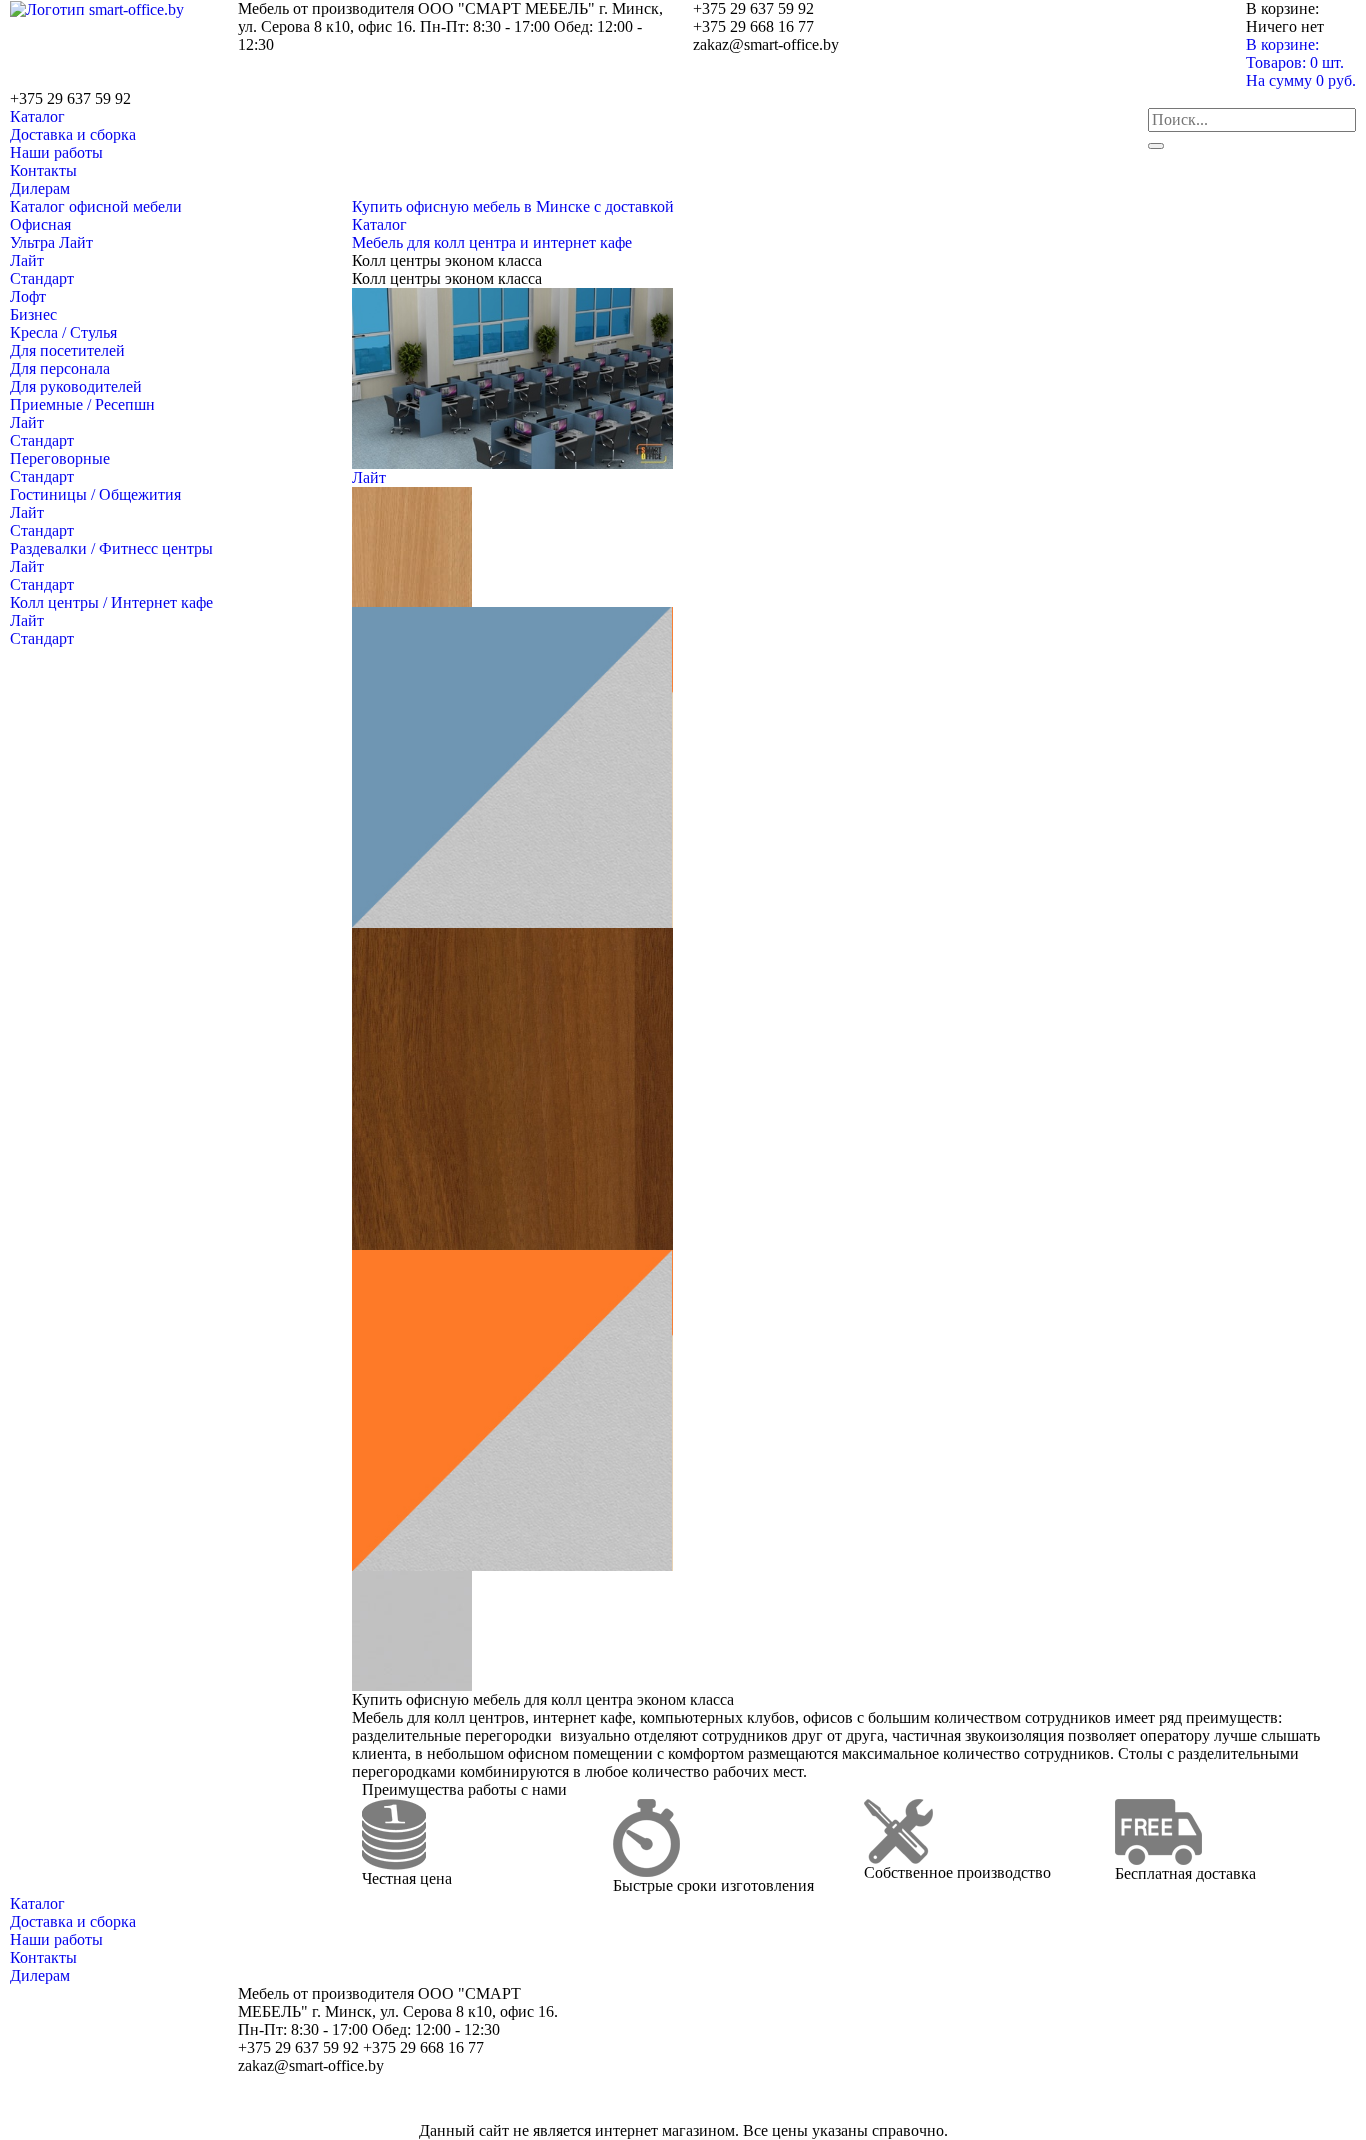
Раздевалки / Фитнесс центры (111, 548)
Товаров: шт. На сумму (1301, 71)
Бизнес (33, 314)
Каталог (37, 116)
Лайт (27, 260)
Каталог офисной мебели (96, 206)
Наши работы (56, 152)
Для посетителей (67, 350)
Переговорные (60, 458)
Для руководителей (76, 386)
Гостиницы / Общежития (95, 494)
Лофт (28, 296)
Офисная (40, 224)
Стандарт (42, 278)
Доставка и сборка (73, 134)
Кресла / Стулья (63, 332)
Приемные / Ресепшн (82, 404)
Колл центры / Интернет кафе (111, 602)
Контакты (43, 170)
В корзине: (1282, 44)
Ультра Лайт (51, 242)
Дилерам (40, 188)
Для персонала (60, 368)
